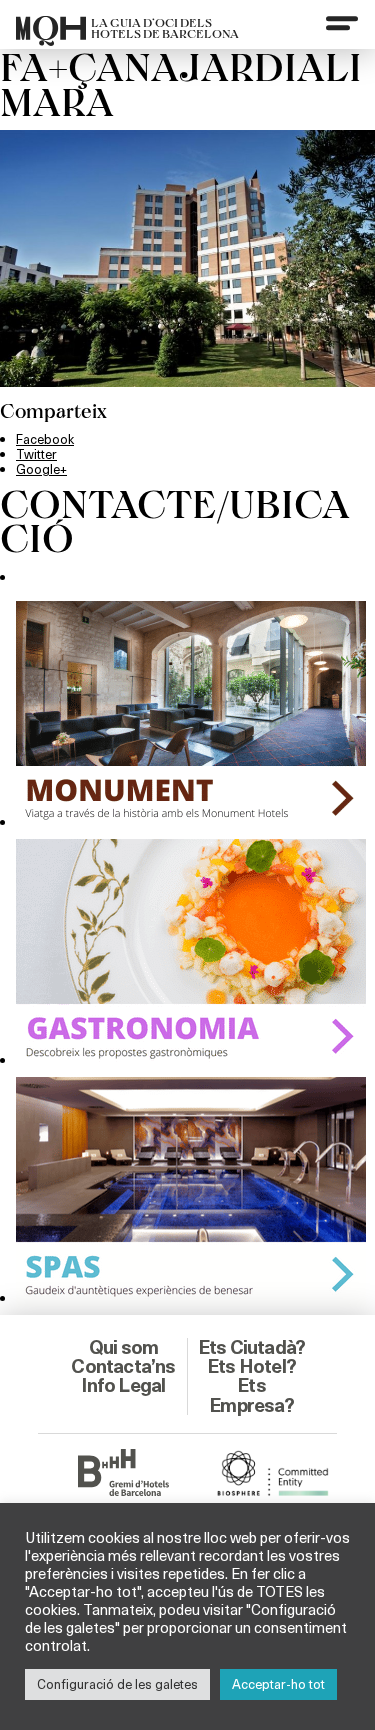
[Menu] (342, 23)
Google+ (41, 469)
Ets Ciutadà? (251, 1347)
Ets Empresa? (251, 1394)
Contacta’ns (123, 1366)
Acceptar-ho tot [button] (278, 1684)
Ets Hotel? (251, 1366)
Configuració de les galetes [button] (117, 1684)
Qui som (123, 1347)
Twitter (36, 454)
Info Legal (123, 1385)
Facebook (45, 439)
